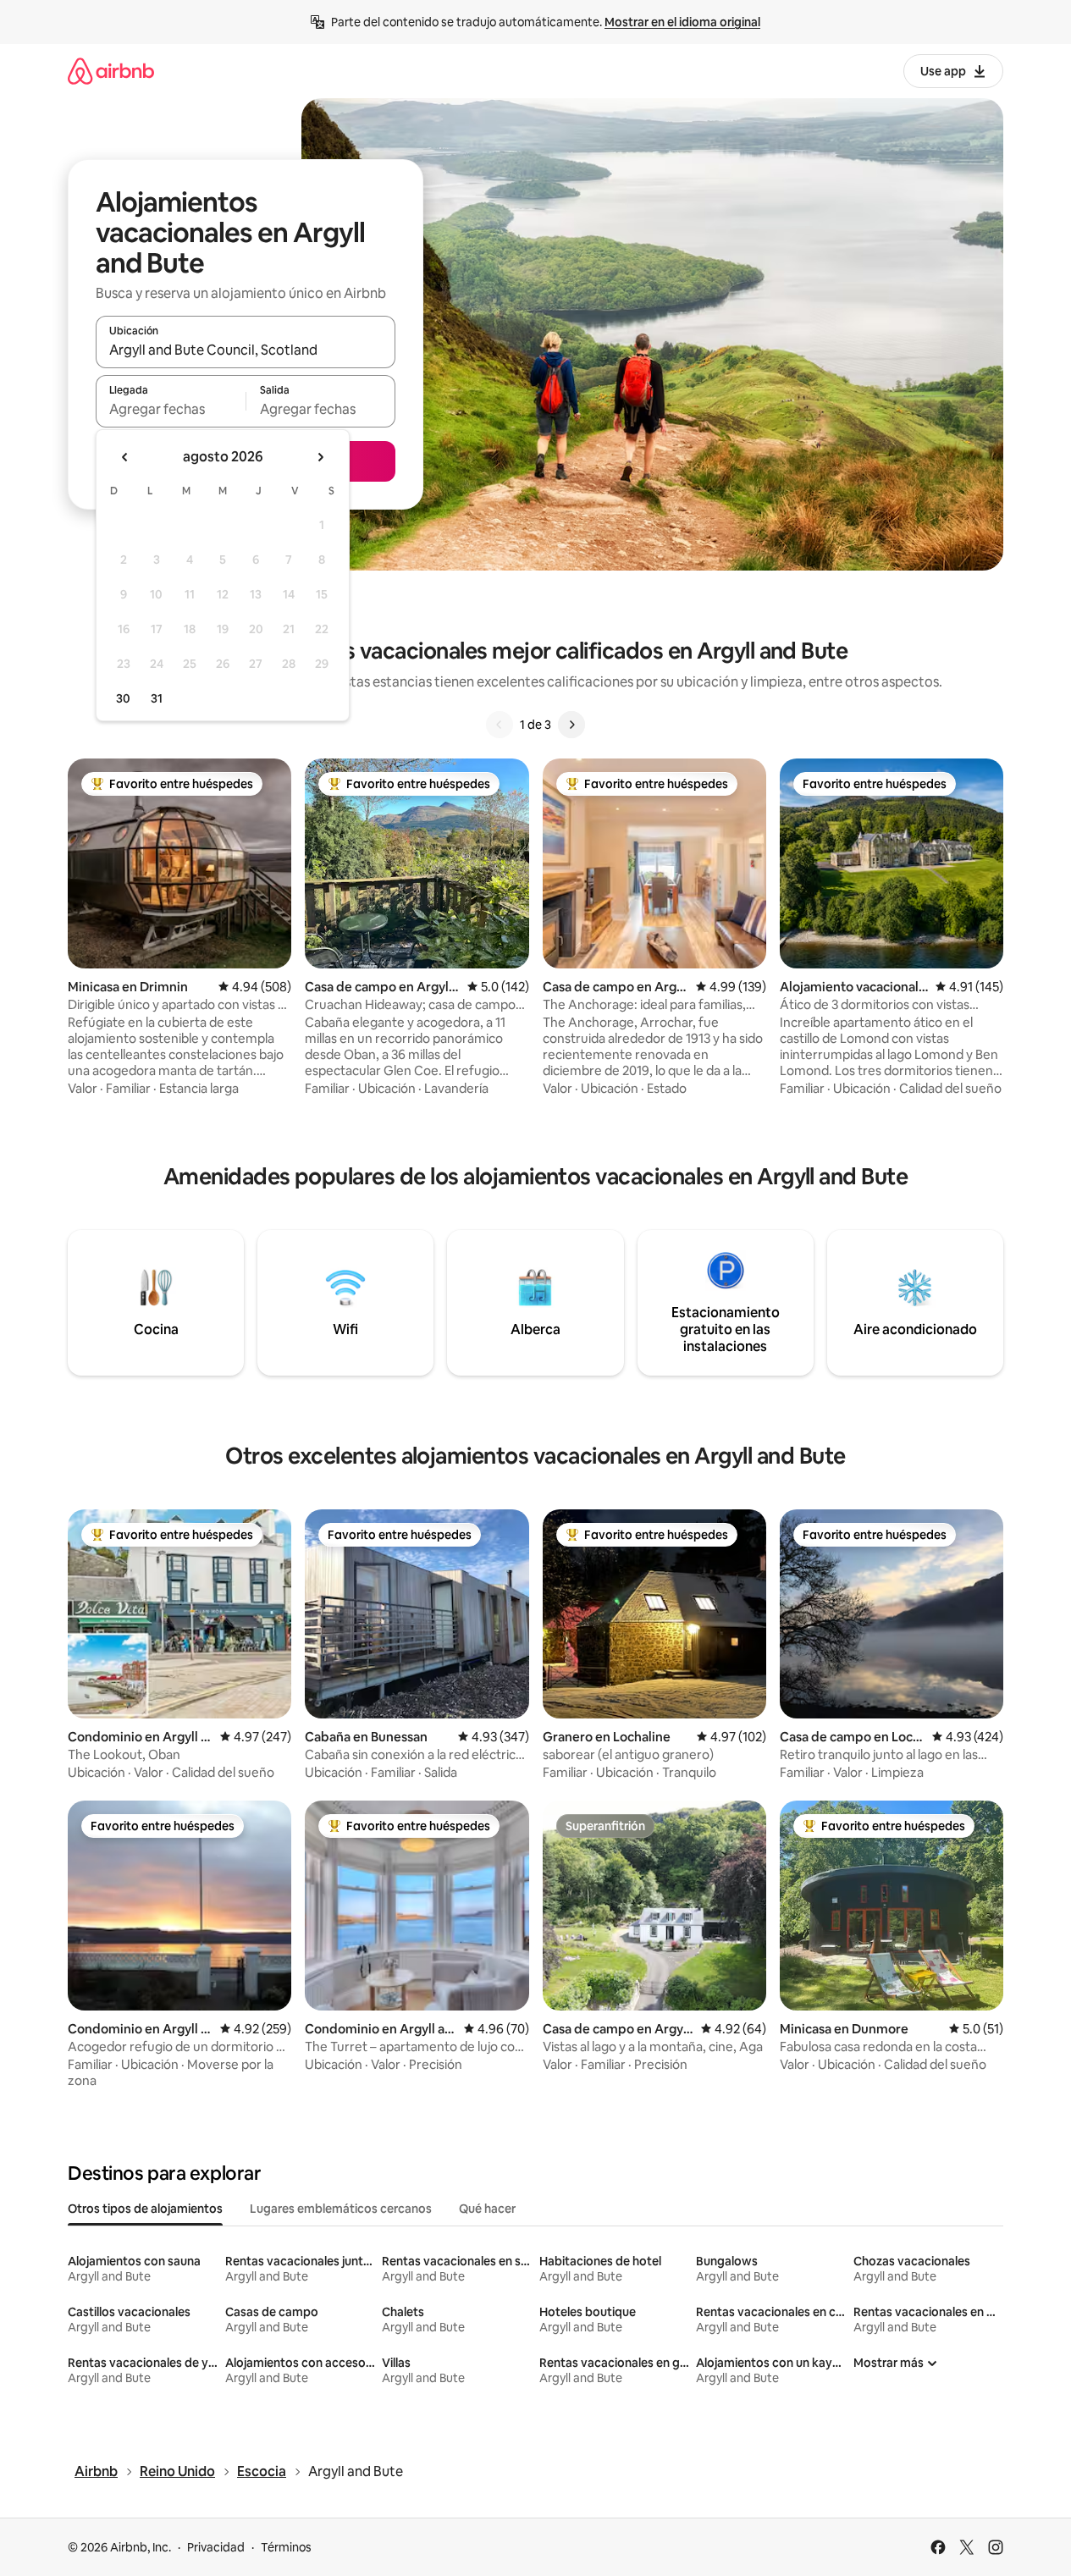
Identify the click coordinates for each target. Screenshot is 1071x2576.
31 (157, 698)
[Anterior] (500, 725)
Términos (286, 2547)
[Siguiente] (571, 725)
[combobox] (246, 350)
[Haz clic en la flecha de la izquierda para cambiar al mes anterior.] (125, 457)
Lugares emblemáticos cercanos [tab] (341, 2209)
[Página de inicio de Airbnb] (111, 71)
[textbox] (171, 409)
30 (123, 698)
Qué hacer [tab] (487, 2209)
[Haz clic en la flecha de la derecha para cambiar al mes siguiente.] (320, 457)
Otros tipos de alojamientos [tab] (145, 2209)
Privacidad (216, 2547)
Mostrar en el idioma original (682, 22)
